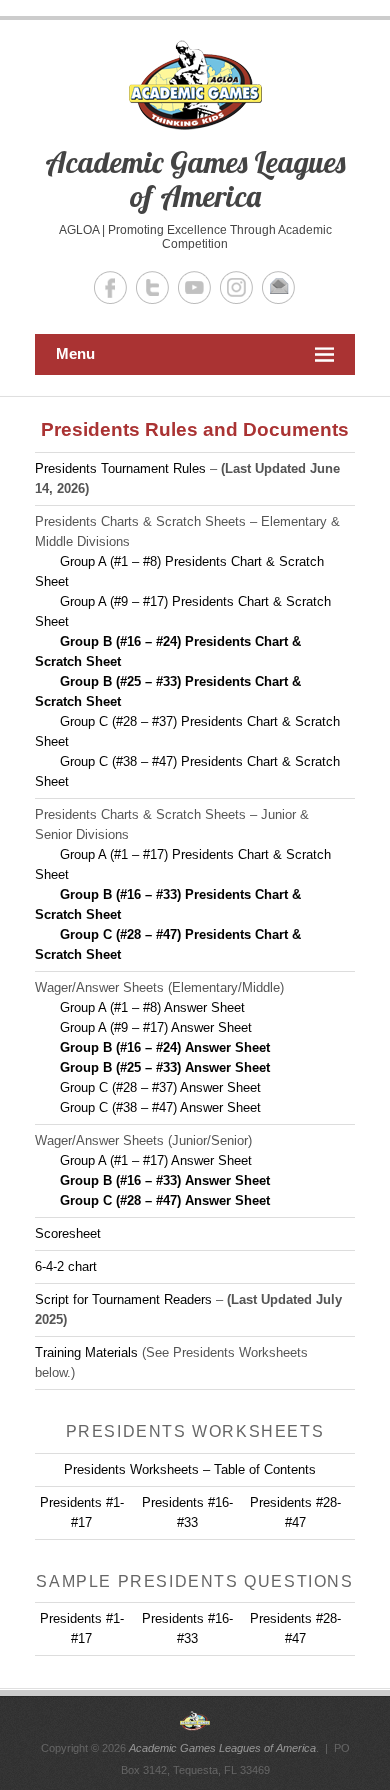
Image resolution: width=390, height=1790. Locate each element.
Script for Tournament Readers (123, 1299)
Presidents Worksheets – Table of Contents (190, 1469)
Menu (75, 353)
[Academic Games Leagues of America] (195, 1721)
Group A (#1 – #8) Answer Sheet (152, 1007)
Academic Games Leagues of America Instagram (236, 287)
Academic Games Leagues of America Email (278, 287)
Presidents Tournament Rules (120, 468)
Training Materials (86, 1352)
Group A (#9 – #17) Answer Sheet (156, 1027)
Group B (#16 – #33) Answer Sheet (165, 1180)
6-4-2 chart (66, 1266)
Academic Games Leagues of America (195, 179)
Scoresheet (68, 1233)
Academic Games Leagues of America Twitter (152, 287)
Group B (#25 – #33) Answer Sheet (165, 1067)
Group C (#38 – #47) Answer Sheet (160, 1107)
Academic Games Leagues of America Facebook (110, 287)
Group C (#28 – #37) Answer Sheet (160, 1087)
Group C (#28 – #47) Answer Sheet (165, 1200)
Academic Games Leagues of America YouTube (194, 287)
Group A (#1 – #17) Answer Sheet (156, 1160)
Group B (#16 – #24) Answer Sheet (165, 1047)
